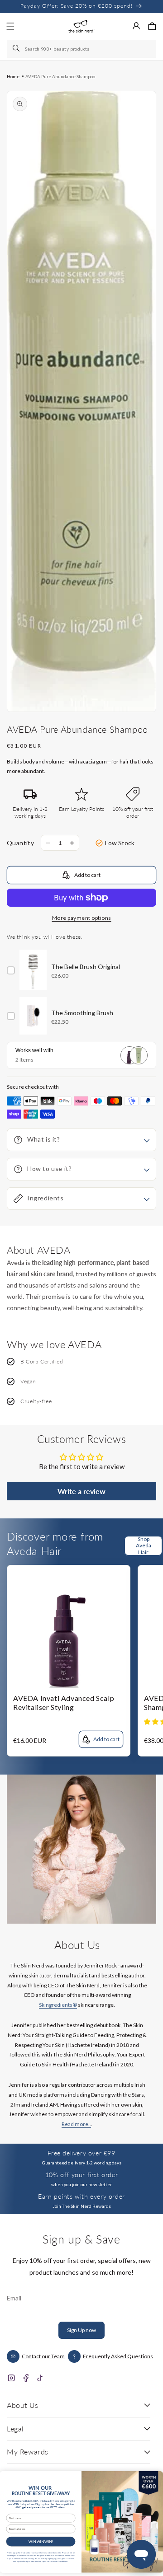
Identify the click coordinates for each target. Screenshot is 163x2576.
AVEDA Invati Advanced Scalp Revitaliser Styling (64, 1703)
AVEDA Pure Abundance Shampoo (60, 76)
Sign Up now (81, 2330)
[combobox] (81, 49)
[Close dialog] (155, 2477)
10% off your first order (81, 2175)
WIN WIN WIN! (41, 2541)
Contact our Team (43, 2356)
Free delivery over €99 (81, 2153)
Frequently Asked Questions (118, 2356)
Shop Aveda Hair (144, 1546)
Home (13, 76)
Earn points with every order (81, 2196)
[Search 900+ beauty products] (17, 49)
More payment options (82, 918)
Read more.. (76, 2124)
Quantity (20, 843)
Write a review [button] (81, 1491)
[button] (152, 26)
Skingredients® (58, 2005)
